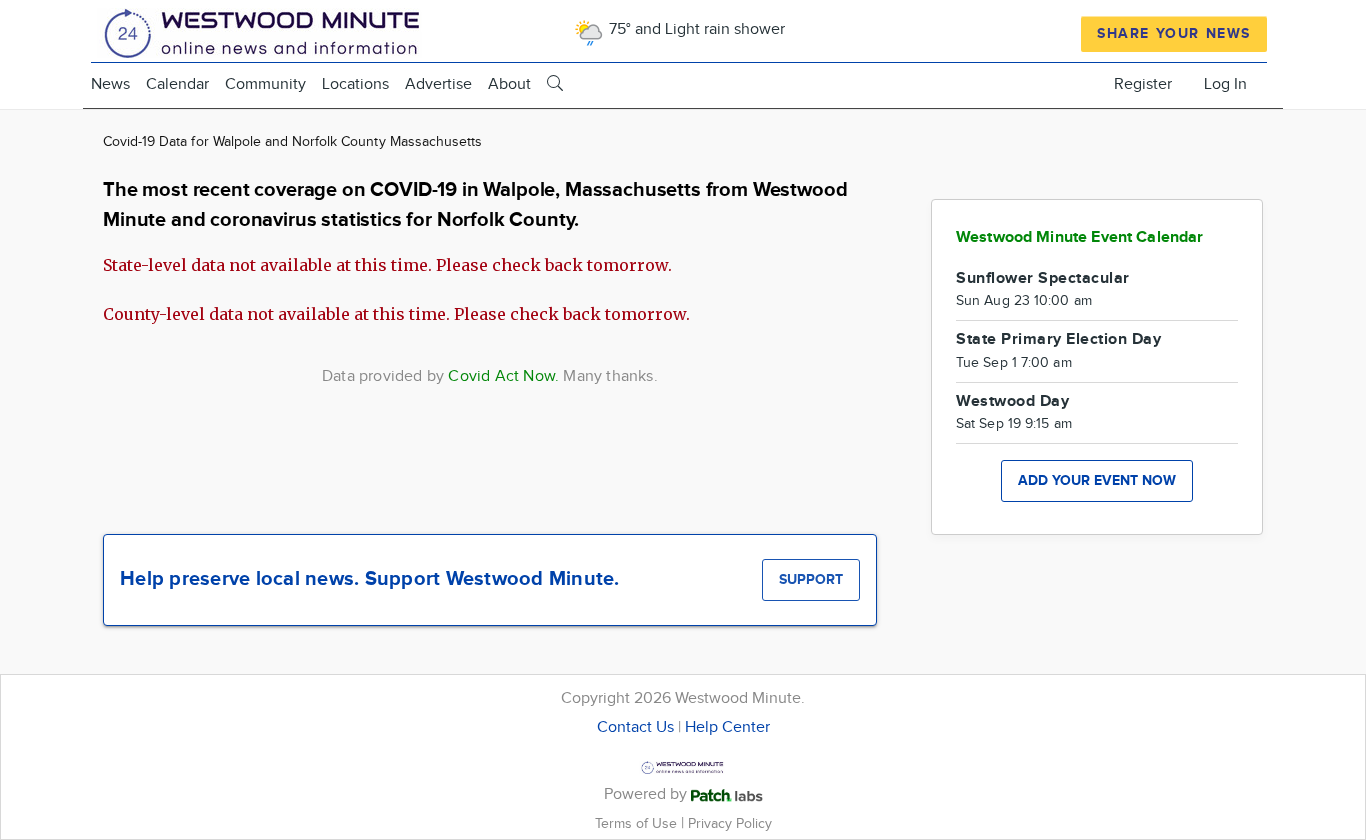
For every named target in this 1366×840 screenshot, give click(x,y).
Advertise (438, 84)
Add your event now (1097, 480)
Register (1143, 84)
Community (265, 84)
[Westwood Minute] (266, 30)
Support (811, 579)
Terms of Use (638, 823)
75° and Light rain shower (695, 29)
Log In (1225, 84)
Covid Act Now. (503, 376)
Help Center (727, 727)
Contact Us (635, 727)
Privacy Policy (730, 823)
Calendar (177, 84)
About (509, 84)
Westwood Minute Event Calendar (1080, 237)
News (110, 84)
